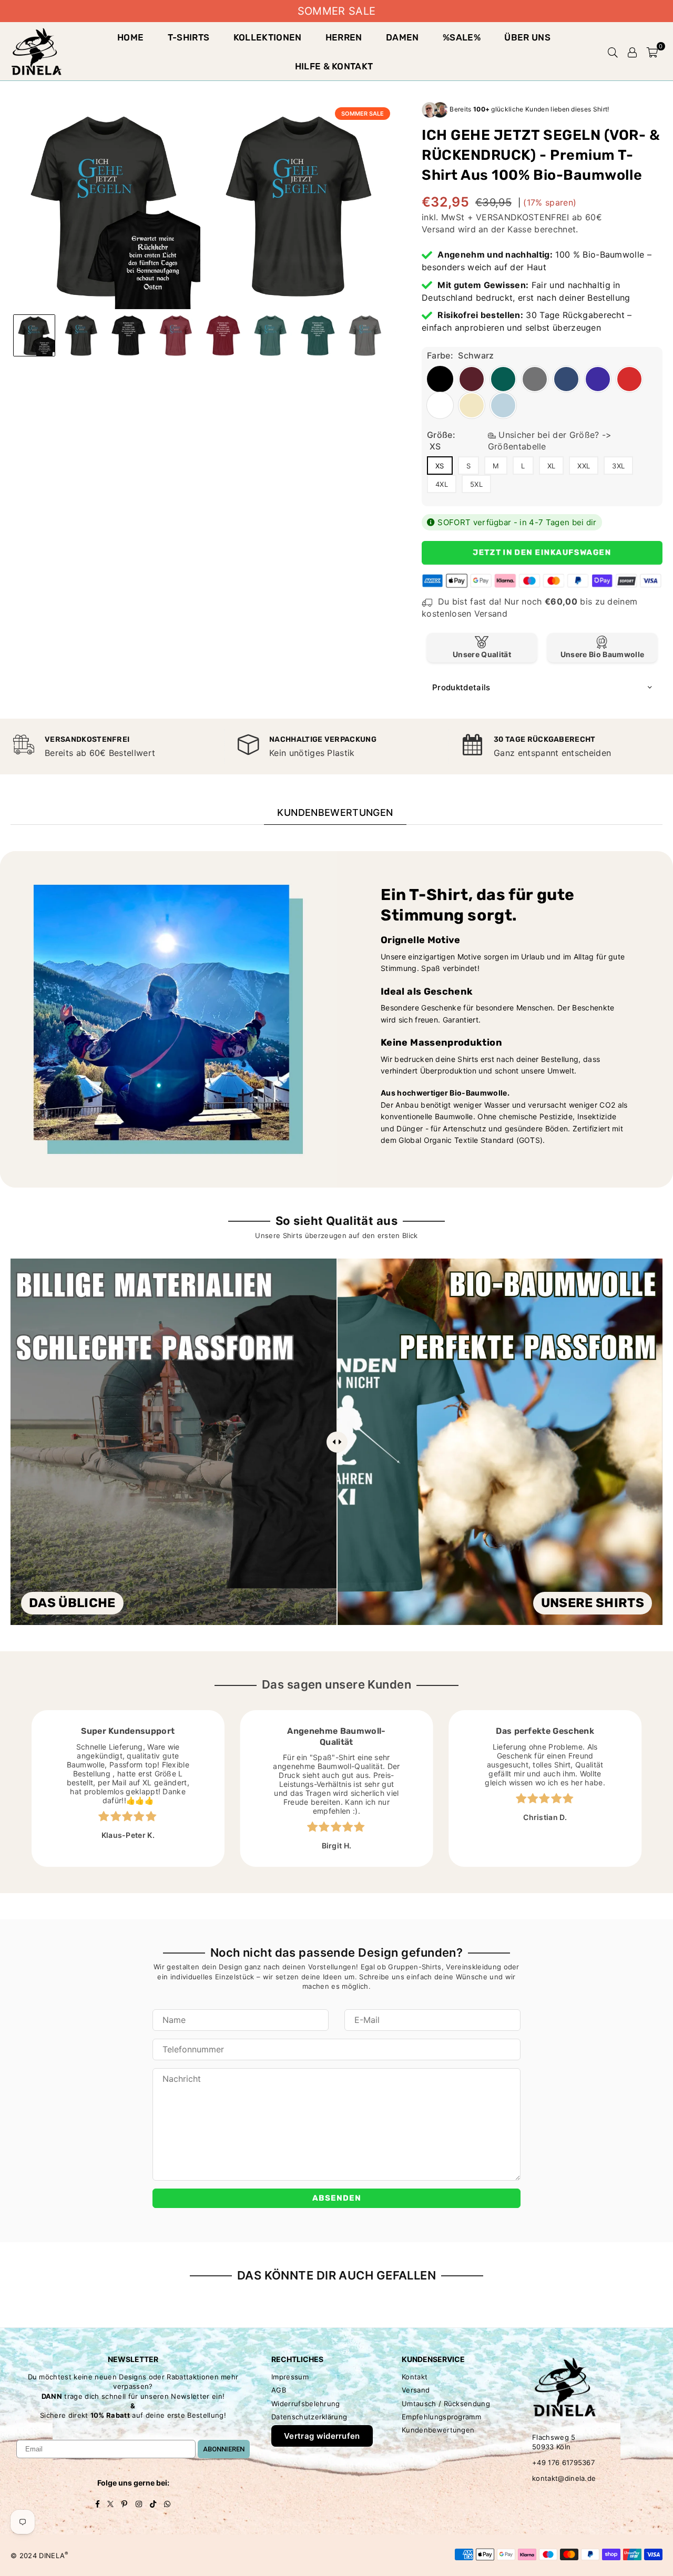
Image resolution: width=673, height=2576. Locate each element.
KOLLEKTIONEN (268, 37)
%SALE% (462, 37)
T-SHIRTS (189, 37)
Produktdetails (461, 687)
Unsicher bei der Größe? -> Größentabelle (550, 441)
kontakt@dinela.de (564, 2478)
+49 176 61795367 (563, 2462)
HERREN (344, 37)
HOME (130, 37)
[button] (652, 52)
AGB (279, 2390)
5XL (476, 484)
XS (440, 466)
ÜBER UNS (527, 37)
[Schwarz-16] (81, 335)
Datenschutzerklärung (309, 2417)
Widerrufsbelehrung (306, 2404)
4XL (442, 484)
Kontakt (415, 2377)
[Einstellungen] (633, 52)
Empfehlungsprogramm (441, 2417)
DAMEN (402, 37)
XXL (584, 466)
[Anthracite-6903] (365, 335)
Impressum (290, 2377)
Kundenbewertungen (438, 2430)
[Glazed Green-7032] (271, 335)
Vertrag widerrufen (322, 2436)
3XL (618, 466)
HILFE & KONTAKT (334, 66)
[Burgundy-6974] (176, 335)
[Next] (381, 206)
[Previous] (25, 206)
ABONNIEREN (224, 2449)
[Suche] (613, 52)
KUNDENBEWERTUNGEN (335, 812)
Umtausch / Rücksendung (446, 2404)
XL (552, 466)
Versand (438, 229)
